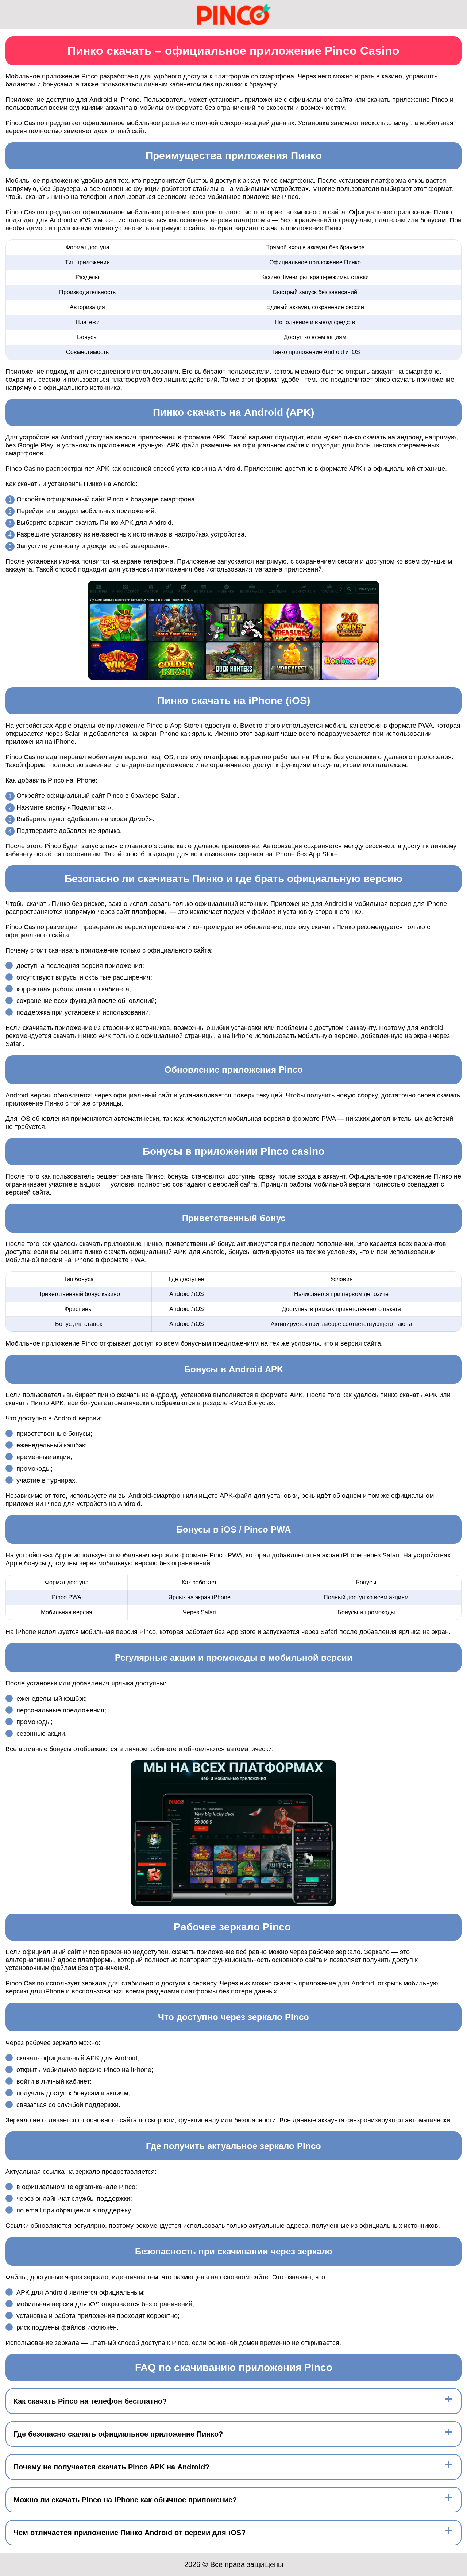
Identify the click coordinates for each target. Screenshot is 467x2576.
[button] (454, 2184)
